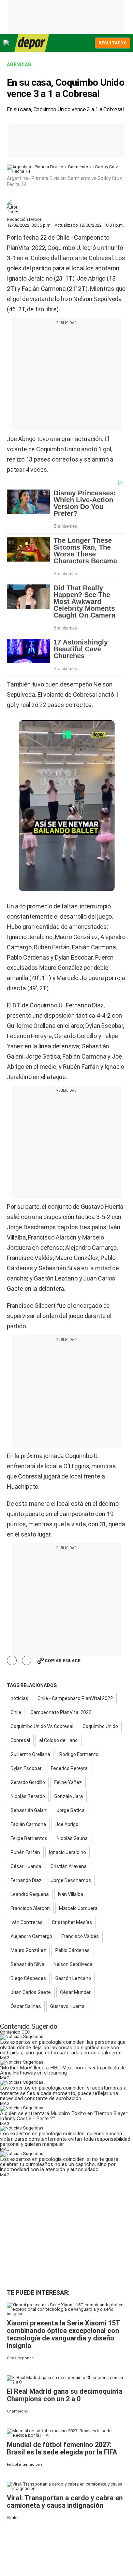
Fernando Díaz (26, 1880)
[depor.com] (32, 43)
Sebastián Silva (27, 1964)
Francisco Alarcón (30, 1908)
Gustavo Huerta (67, 2006)
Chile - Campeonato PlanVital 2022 (75, 1698)
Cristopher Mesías (72, 1922)
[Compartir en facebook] (12, 1661)
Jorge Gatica (71, 1810)
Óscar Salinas (26, 2006)
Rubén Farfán (25, 1852)
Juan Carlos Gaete (31, 1992)
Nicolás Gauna (72, 1838)
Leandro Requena (30, 1894)
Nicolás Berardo (28, 1796)
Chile (16, 1712)
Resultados (113, 43)
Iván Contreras (27, 1922)
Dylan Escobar (26, 1768)
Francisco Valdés (80, 1936)
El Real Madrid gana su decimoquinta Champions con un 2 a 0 (65, 2395)
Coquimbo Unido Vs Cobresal (42, 1726)
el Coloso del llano (58, 1740)
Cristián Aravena (69, 1866)
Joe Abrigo (67, 1824)
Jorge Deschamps (71, 1880)
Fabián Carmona (28, 1824)
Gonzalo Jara (69, 1796)
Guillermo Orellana (30, 1754)
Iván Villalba (71, 1894)
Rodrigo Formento (79, 1754)
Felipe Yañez (68, 1782)
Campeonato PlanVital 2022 (61, 1712)
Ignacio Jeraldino (68, 1852)
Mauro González (28, 1950)
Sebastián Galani (29, 1810)
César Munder (75, 1992)
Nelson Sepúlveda (73, 1964)
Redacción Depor (24, 219)
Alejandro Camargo (31, 1936)
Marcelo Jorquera (78, 1908)
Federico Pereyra (69, 1768)
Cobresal (20, 1740)
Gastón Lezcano (73, 1978)
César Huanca (26, 1866)
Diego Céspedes (28, 1978)
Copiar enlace (63, 1661)
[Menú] (6, 43)
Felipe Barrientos (29, 1838)
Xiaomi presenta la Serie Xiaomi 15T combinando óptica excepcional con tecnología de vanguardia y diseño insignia (63, 2334)
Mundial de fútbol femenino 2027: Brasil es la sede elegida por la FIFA (62, 2448)
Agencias (19, 65)
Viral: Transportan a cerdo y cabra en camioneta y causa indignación (65, 2502)
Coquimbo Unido (100, 1726)
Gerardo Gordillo (28, 1782)
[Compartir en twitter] (27, 1661)
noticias (19, 1698)
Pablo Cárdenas (72, 1950)
